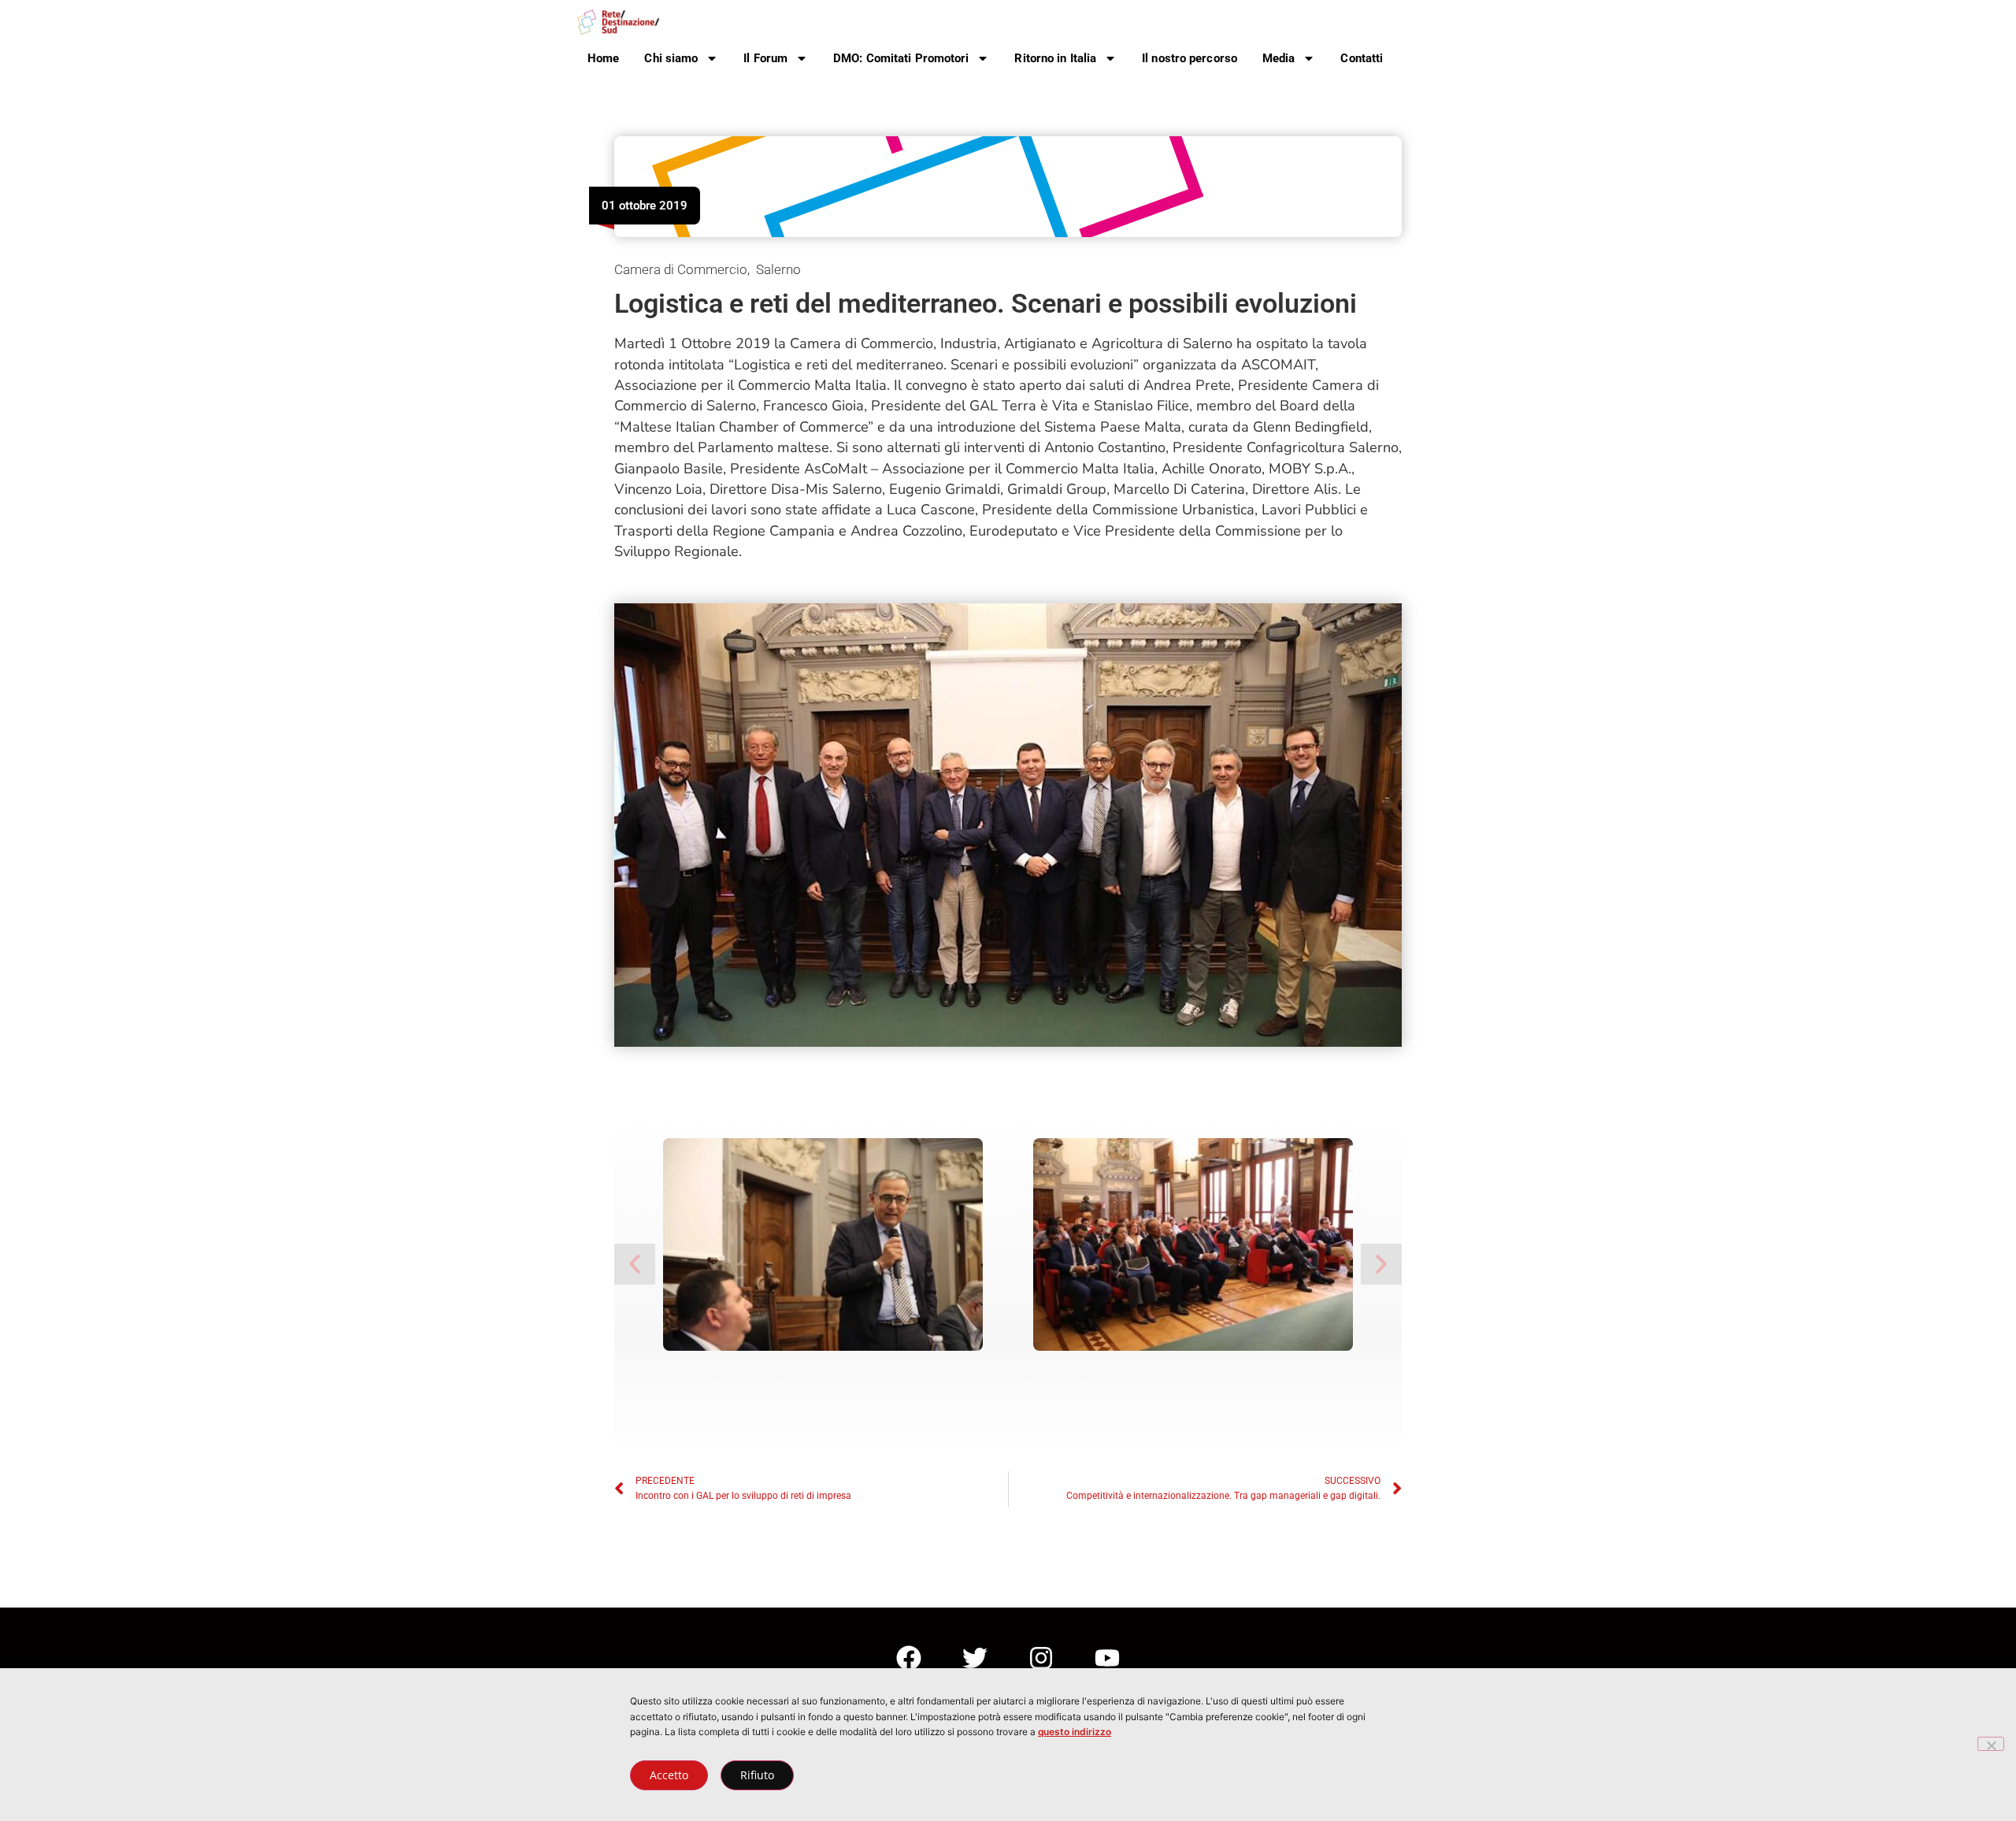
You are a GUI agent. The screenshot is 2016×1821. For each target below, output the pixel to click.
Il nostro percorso (1190, 58)
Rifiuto (757, 1775)
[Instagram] (1041, 1658)
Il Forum (765, 58)
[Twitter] (975, 1658)
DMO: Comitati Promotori (901, 58)
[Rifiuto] (1991, 1744)
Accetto (669, 1775)
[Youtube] (1107, 1658)
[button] (635, 1264)
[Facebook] (909, 1658)
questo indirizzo (1075, 1732)
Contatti (1362, 58)
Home (603, 58)
